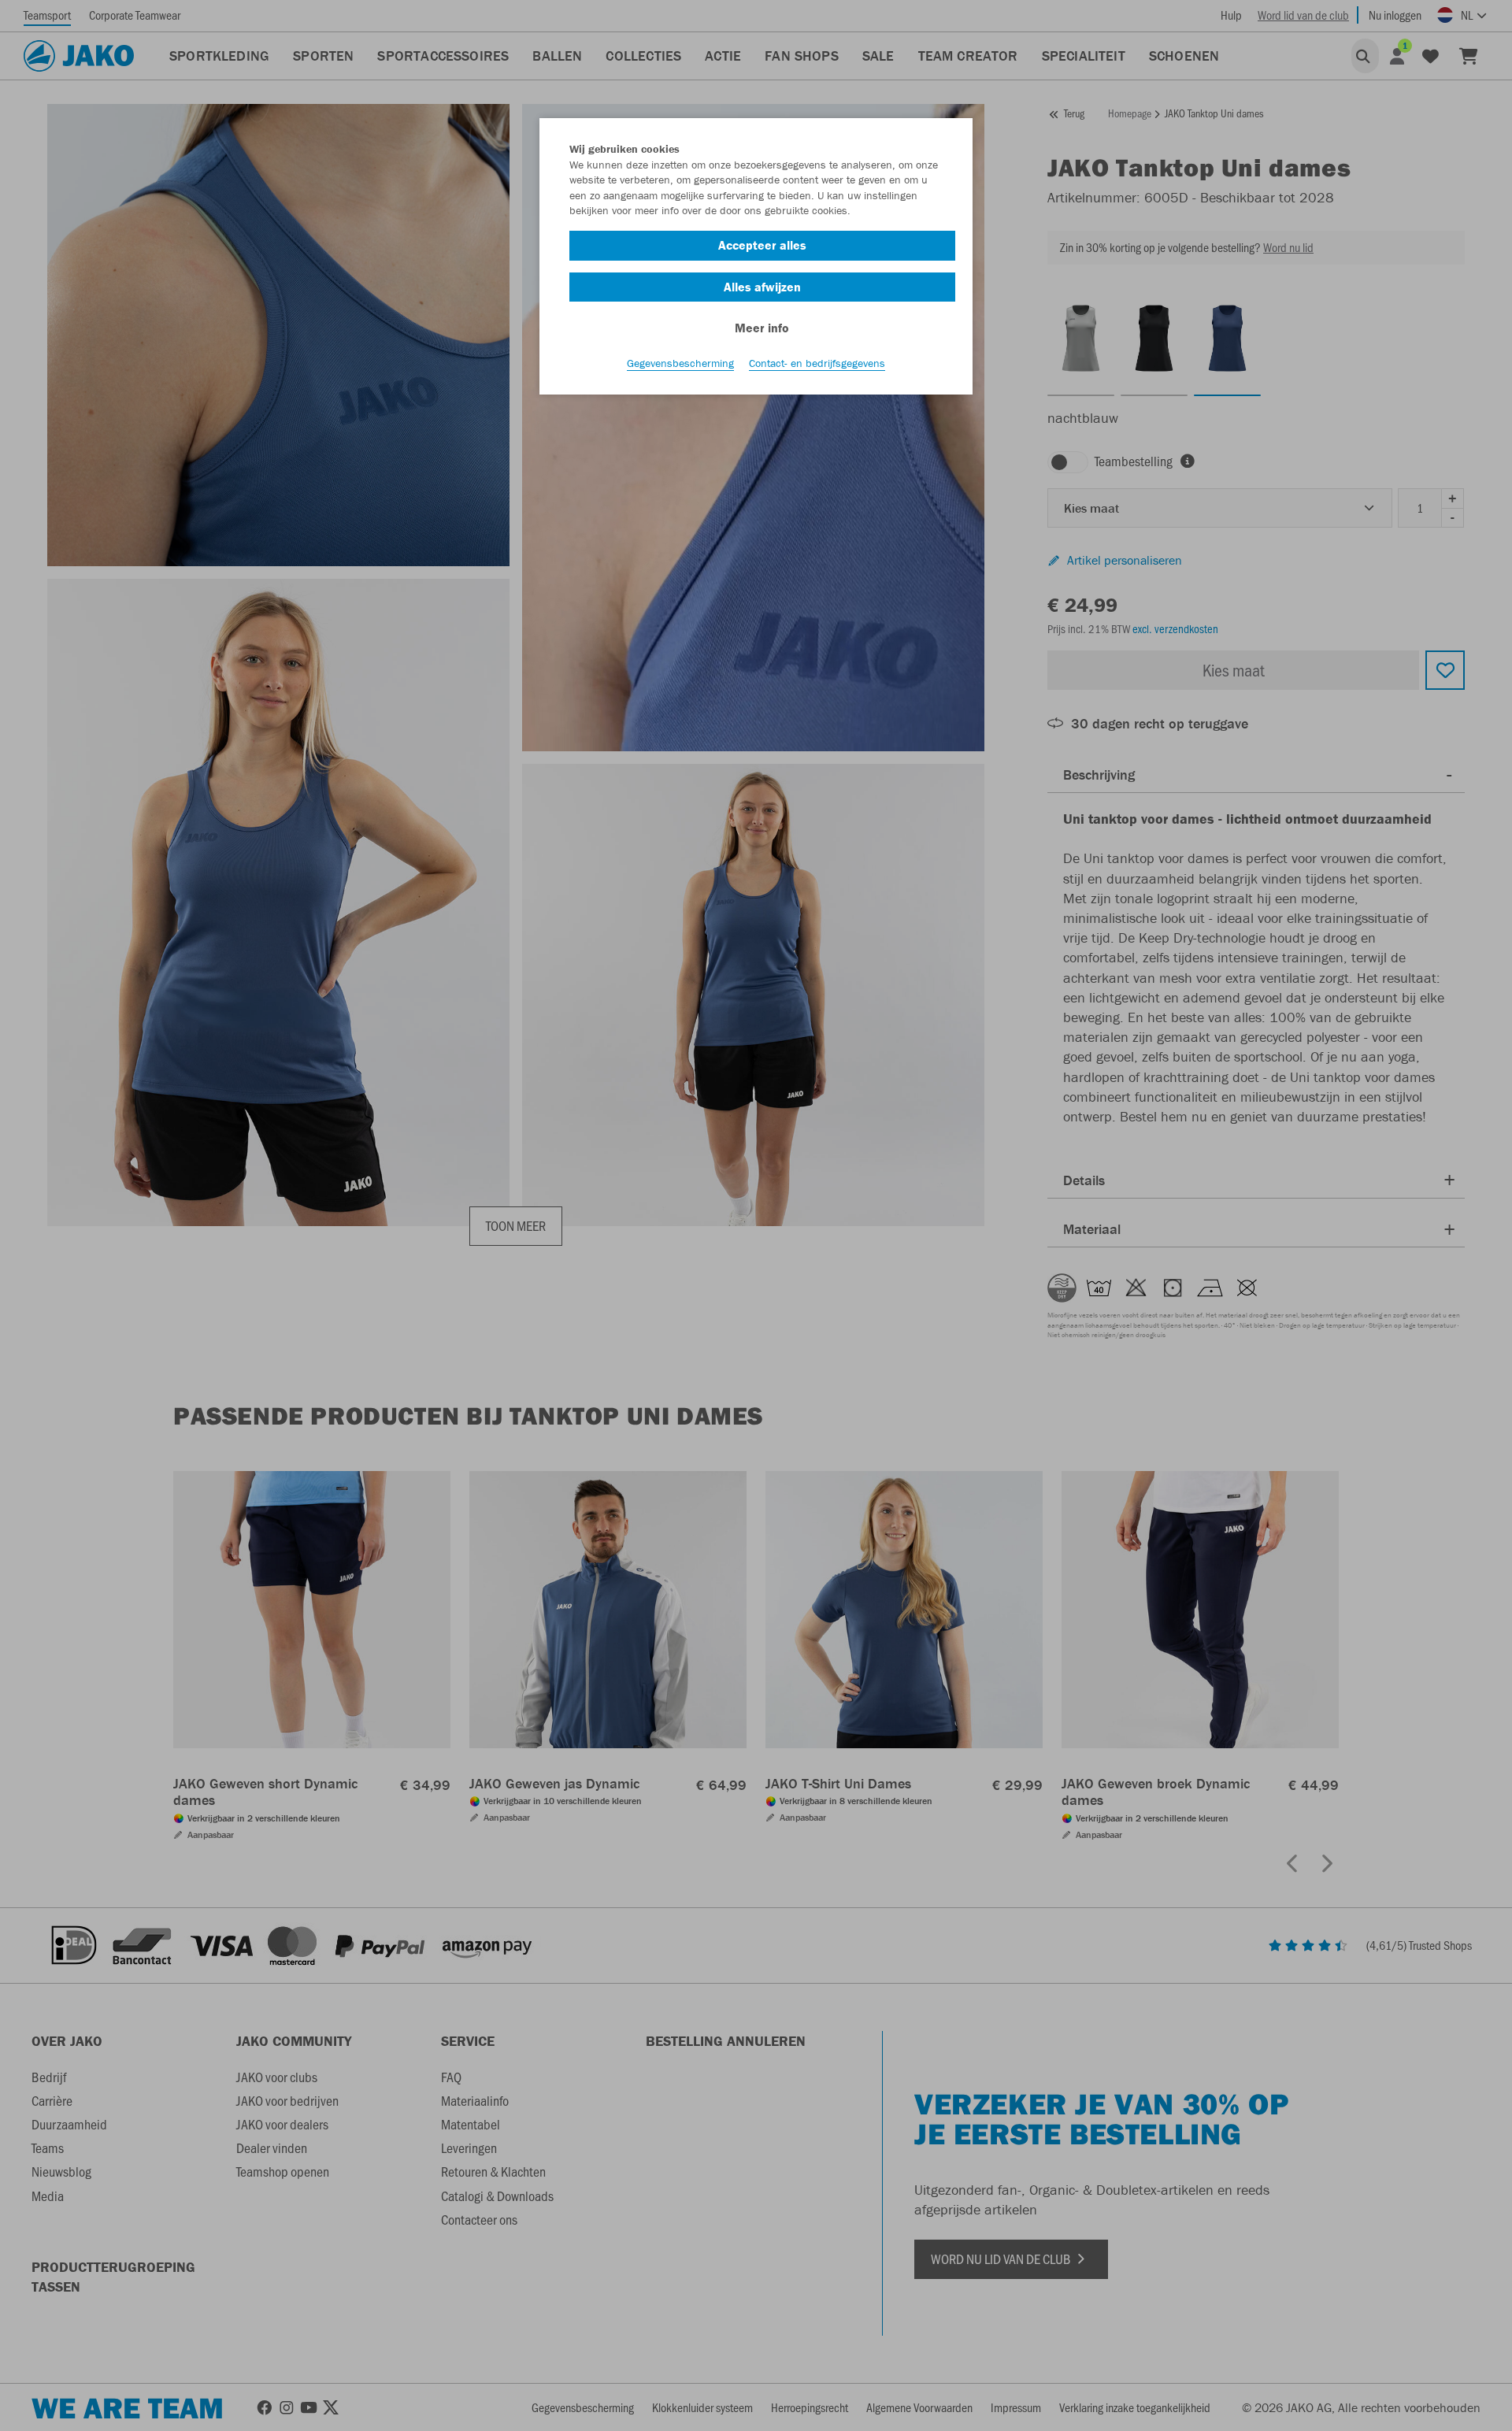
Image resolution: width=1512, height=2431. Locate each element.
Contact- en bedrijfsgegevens (817, 363)
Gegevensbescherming (680, 363)
